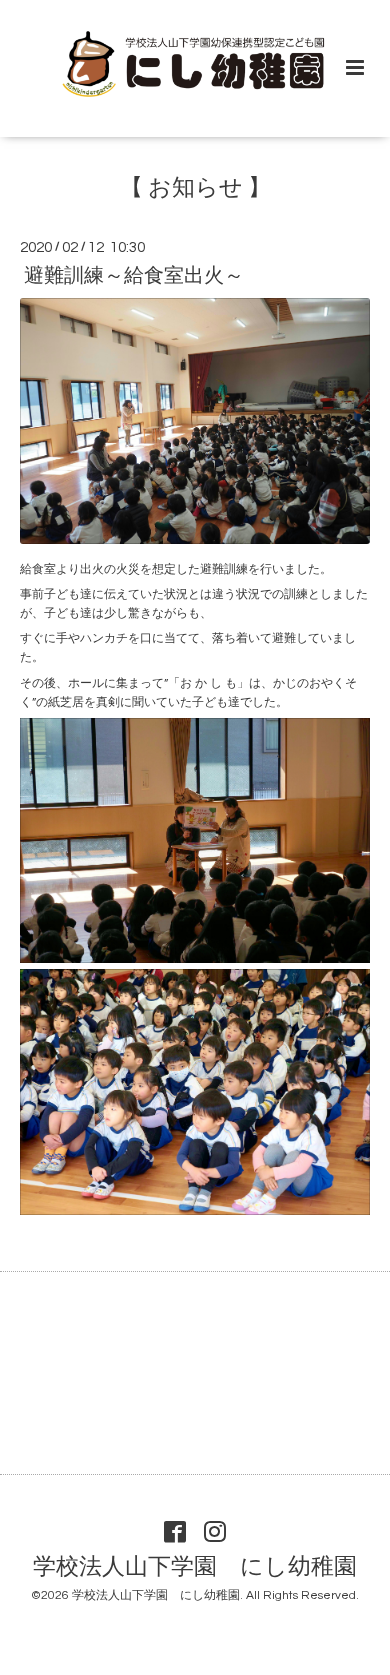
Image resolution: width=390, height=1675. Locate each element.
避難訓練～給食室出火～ (134, 276)
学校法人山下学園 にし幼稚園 (195, 1567)
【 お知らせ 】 (195, 187)
